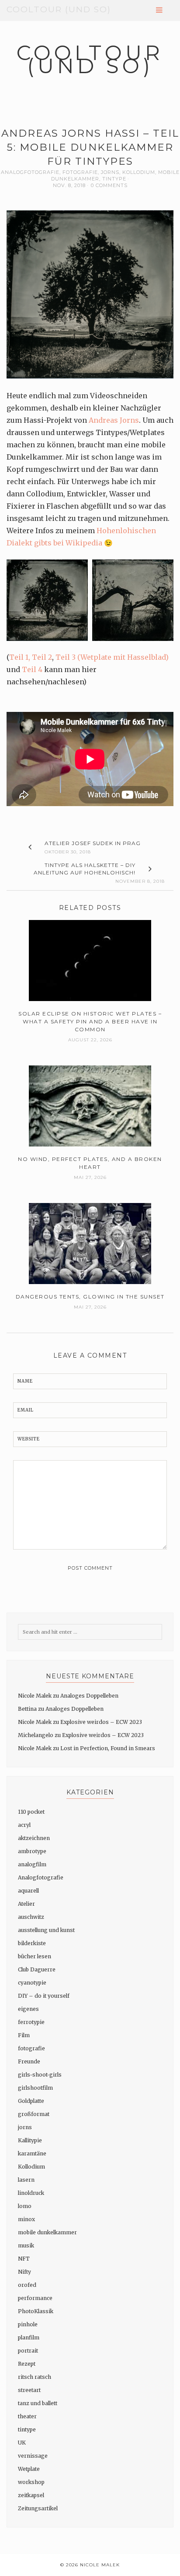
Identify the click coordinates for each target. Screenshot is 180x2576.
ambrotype (32, 1851)
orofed (27, 2285)
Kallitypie (30, 2140)
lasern (26, 2180)
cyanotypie (32, 1983)
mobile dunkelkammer (47, 2232)
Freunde (29, 2061)
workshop (31, 2482)
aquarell (28, 1891)
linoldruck (31, 2193)
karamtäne (32, 2153)
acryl (24, 1825)
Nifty (24, 2272)
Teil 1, (20, 657)
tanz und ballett (38, 2403)
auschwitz (31, 1917)
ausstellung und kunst (46, 1930)
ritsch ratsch (35, 2377)
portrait (28, 2351)
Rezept (27, 2364)
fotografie (80, 172)
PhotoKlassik (36, 2311)
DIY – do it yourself (44, 1996)
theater (27, 2416)
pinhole (28, 2324)
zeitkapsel (31, 2495)
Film (24, 2035)
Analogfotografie (30, 172)
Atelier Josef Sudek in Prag (93, 843)
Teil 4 (32, 669)
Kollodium (139, 172)
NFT (24, 2259)
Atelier (26, 1904)
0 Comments (109, 185)
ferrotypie (31, 2022)
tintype (114, 179)
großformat (34, 2114)
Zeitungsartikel (38, 2508)
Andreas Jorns (114, 420)
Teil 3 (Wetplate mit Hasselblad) (112, 657)
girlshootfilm (35, 2088)
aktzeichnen (34, 1838)
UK (22, 2443)
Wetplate (29, 2469)
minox (26, 2219)
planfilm (29, 2337)
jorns (110, 172)
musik (26, 2245)
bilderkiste (32, 1943)
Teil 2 (42, 657)
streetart (29, 2390)
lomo (25, 2206)
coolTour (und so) (59, 9)
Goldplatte (31, 2101)
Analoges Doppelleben (89, 1696)
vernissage (33, 2456)
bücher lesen (35, 1956)
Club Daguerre (37, 1969)
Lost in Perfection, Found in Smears (108, 1748)
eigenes (28, 2009)
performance (35, 2298)
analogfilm (32, 1864)
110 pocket (31, 1812)
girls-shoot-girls (40, 2075)
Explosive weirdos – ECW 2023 (101, 1722)
